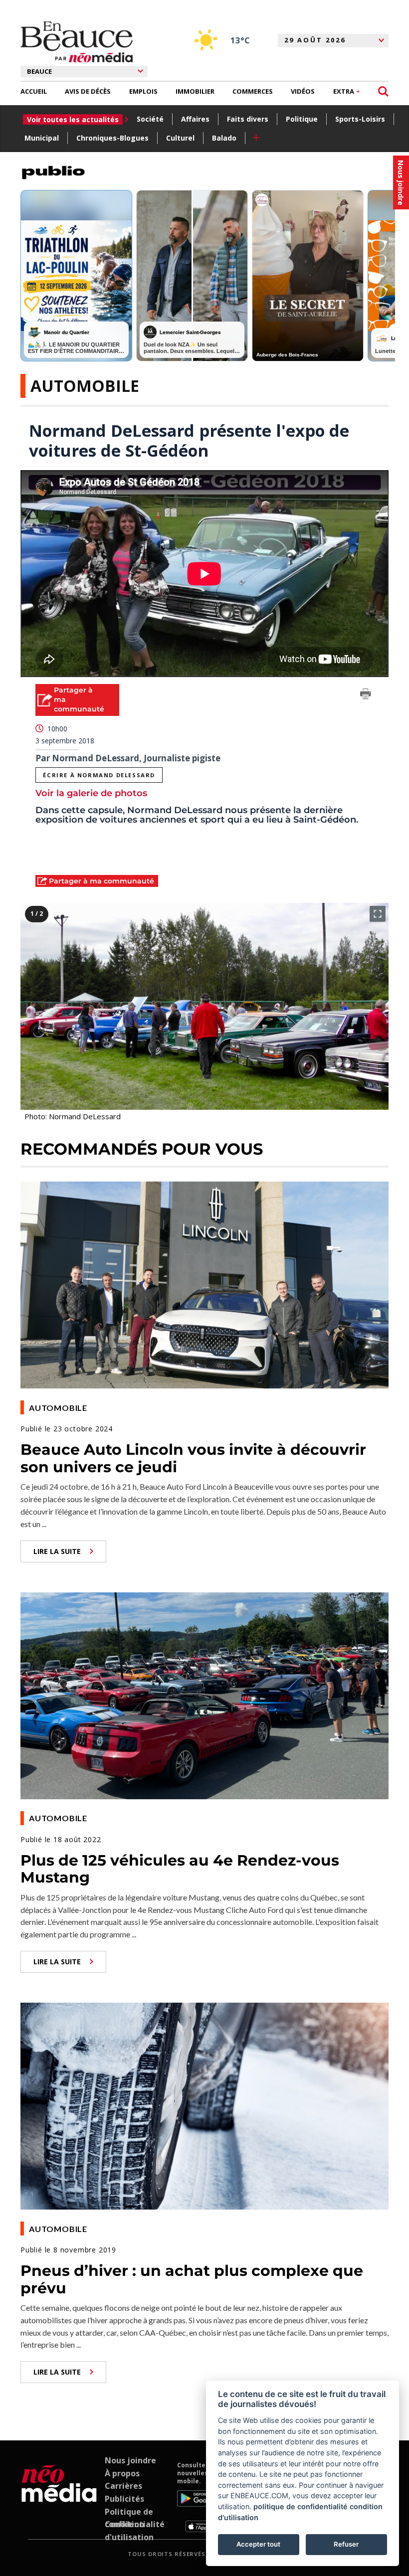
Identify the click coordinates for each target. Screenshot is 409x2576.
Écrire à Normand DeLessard (99, 775)
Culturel (180, 138)
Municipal (42, 138)
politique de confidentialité (301, 2506)
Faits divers (248, 119)
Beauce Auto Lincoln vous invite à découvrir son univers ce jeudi (193, 1458)
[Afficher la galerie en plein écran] (378, 914)
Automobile (85, 386)
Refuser (346, 2544)
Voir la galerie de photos (91, 793)
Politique (302, 119)
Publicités (124, 2499)
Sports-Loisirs (360, 119)
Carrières (123, 2486)
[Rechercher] (383, 91)
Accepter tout (258, 2544)
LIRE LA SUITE (57, 1551)
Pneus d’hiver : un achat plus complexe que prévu (192, 2279)
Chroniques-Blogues (112, 138)
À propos (122, 2473)
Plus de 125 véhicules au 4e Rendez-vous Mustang (180, 1869)
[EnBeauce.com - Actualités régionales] (77, 42)
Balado (224, 138)
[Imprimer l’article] (366, 695)
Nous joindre (130, 2460)
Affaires (195, 119)
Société (150, 119)
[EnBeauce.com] (59, 2497)
